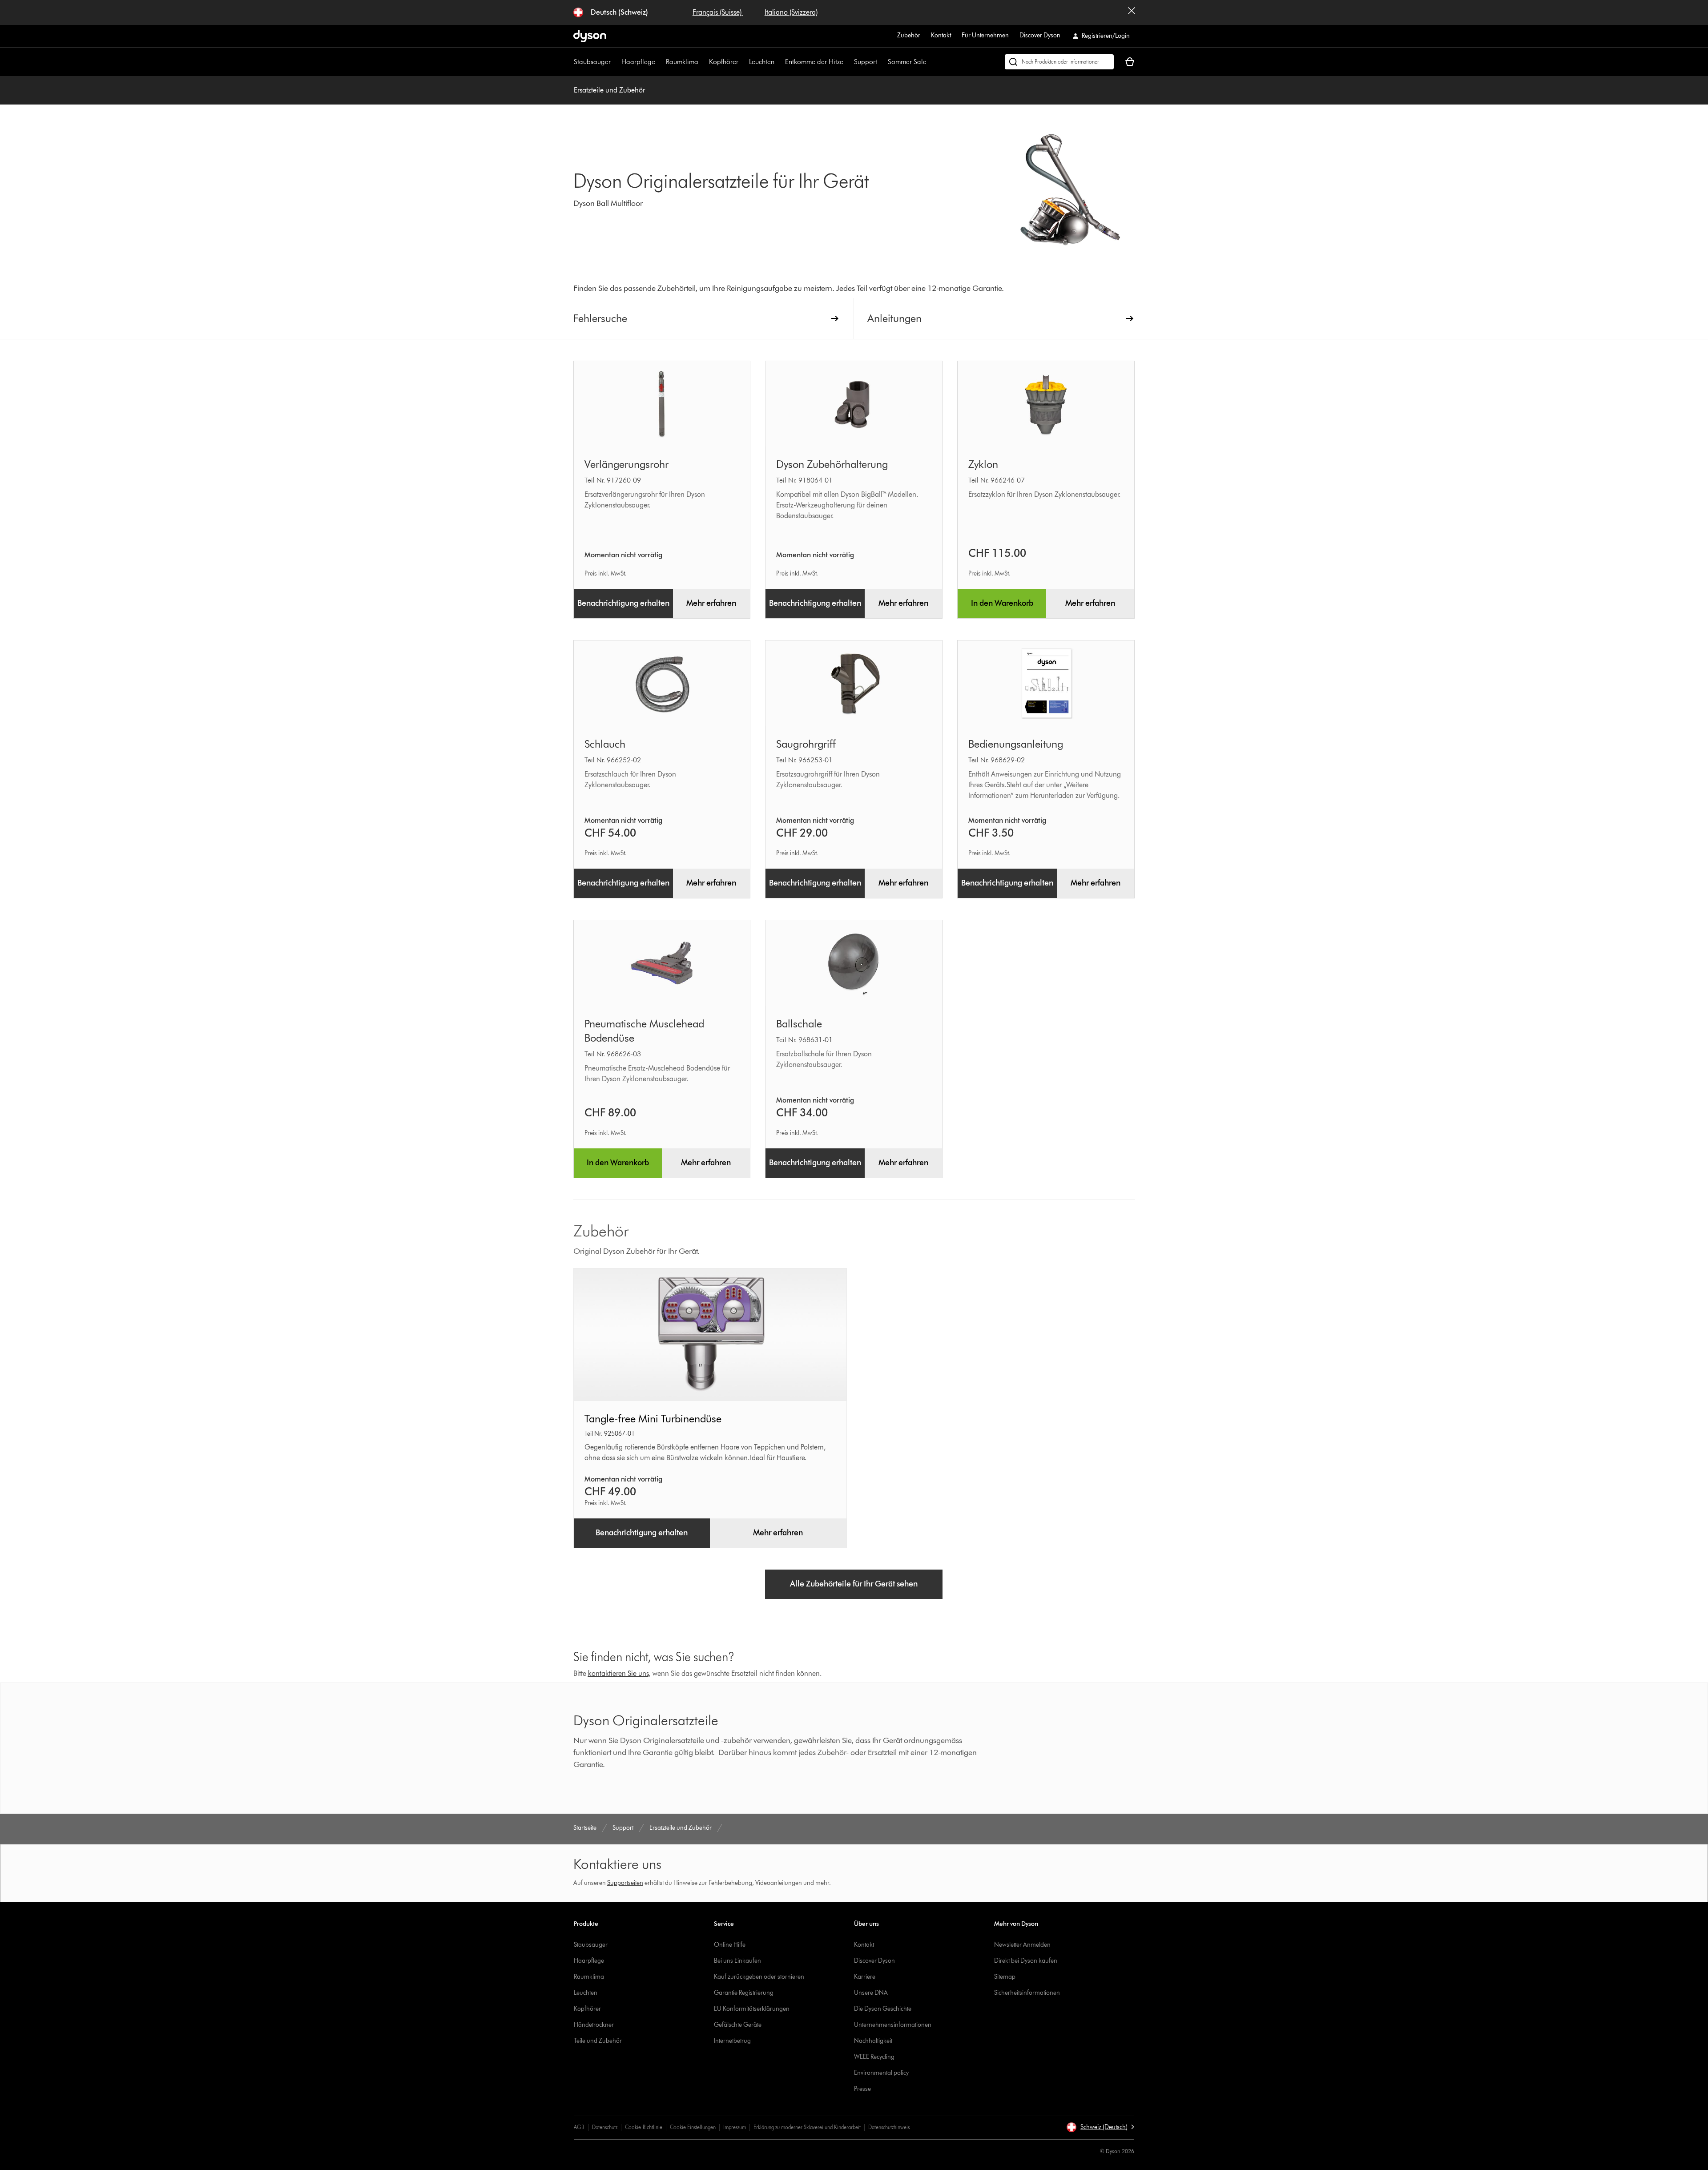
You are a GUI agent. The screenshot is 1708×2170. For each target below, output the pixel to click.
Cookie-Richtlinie (644, 2127)
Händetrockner (594, 2025)
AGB (579, 2127)
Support (866, 62)
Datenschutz (605, 2127)
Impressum (735, 2127)
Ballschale (799, 1024)
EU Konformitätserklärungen (752, 2009)
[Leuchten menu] (779, 62)
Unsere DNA (871, 1993)
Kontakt (941, 35)
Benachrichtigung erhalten (623, 603)
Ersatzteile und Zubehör (609, 90)
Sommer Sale (907, 62)
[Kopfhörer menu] (743, 62)
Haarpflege (638, 62)
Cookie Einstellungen (693, 2127)
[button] (1100, 2127)
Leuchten (762, 62)
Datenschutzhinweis (889, 2127)
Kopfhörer (724, 62)
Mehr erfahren (711, 603)
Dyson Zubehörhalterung (832, 464)
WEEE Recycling (874, 2057)
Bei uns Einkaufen (737, 1961)
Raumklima (682, 62)
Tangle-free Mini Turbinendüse (653, 1419)
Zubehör (909, 35)
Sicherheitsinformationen (1027, 1993)
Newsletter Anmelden (1022, 1945)
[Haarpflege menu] (660, 62)
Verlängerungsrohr (626, 464)
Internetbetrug (732, 2041)
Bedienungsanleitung (1016, 744)
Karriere (865, 1977)
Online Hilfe (730, 1945)
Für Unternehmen (985, 35)
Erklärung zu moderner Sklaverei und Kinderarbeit (807, 2127)
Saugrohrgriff (806, 744)
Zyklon (983, 464)
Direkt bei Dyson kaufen (1026, 1961)
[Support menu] (882, 62)
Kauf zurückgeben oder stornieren (759, 1977)
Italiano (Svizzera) (791, 12)
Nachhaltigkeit (873, 2041)
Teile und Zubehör (598, 2041)
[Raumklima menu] (703, 62)
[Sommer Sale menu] (931, 62)
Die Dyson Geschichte (883, 2009)
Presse (862, 2089)
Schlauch (605, 744)
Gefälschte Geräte (738, 2025)
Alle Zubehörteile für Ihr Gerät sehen (854, 1584)
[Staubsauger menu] (615, 62)
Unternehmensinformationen (893, 2025)
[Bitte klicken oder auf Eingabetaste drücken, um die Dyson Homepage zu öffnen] (590, 36)
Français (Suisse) (718, 12)
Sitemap (1005, 1977)
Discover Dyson (1040, 35)
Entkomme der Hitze (814, 62)
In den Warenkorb (1002, 603)
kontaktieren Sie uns (618, 1673)
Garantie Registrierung (744, 1993)
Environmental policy (881, 2073)
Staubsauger (592, 62)
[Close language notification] (1132, 12)
